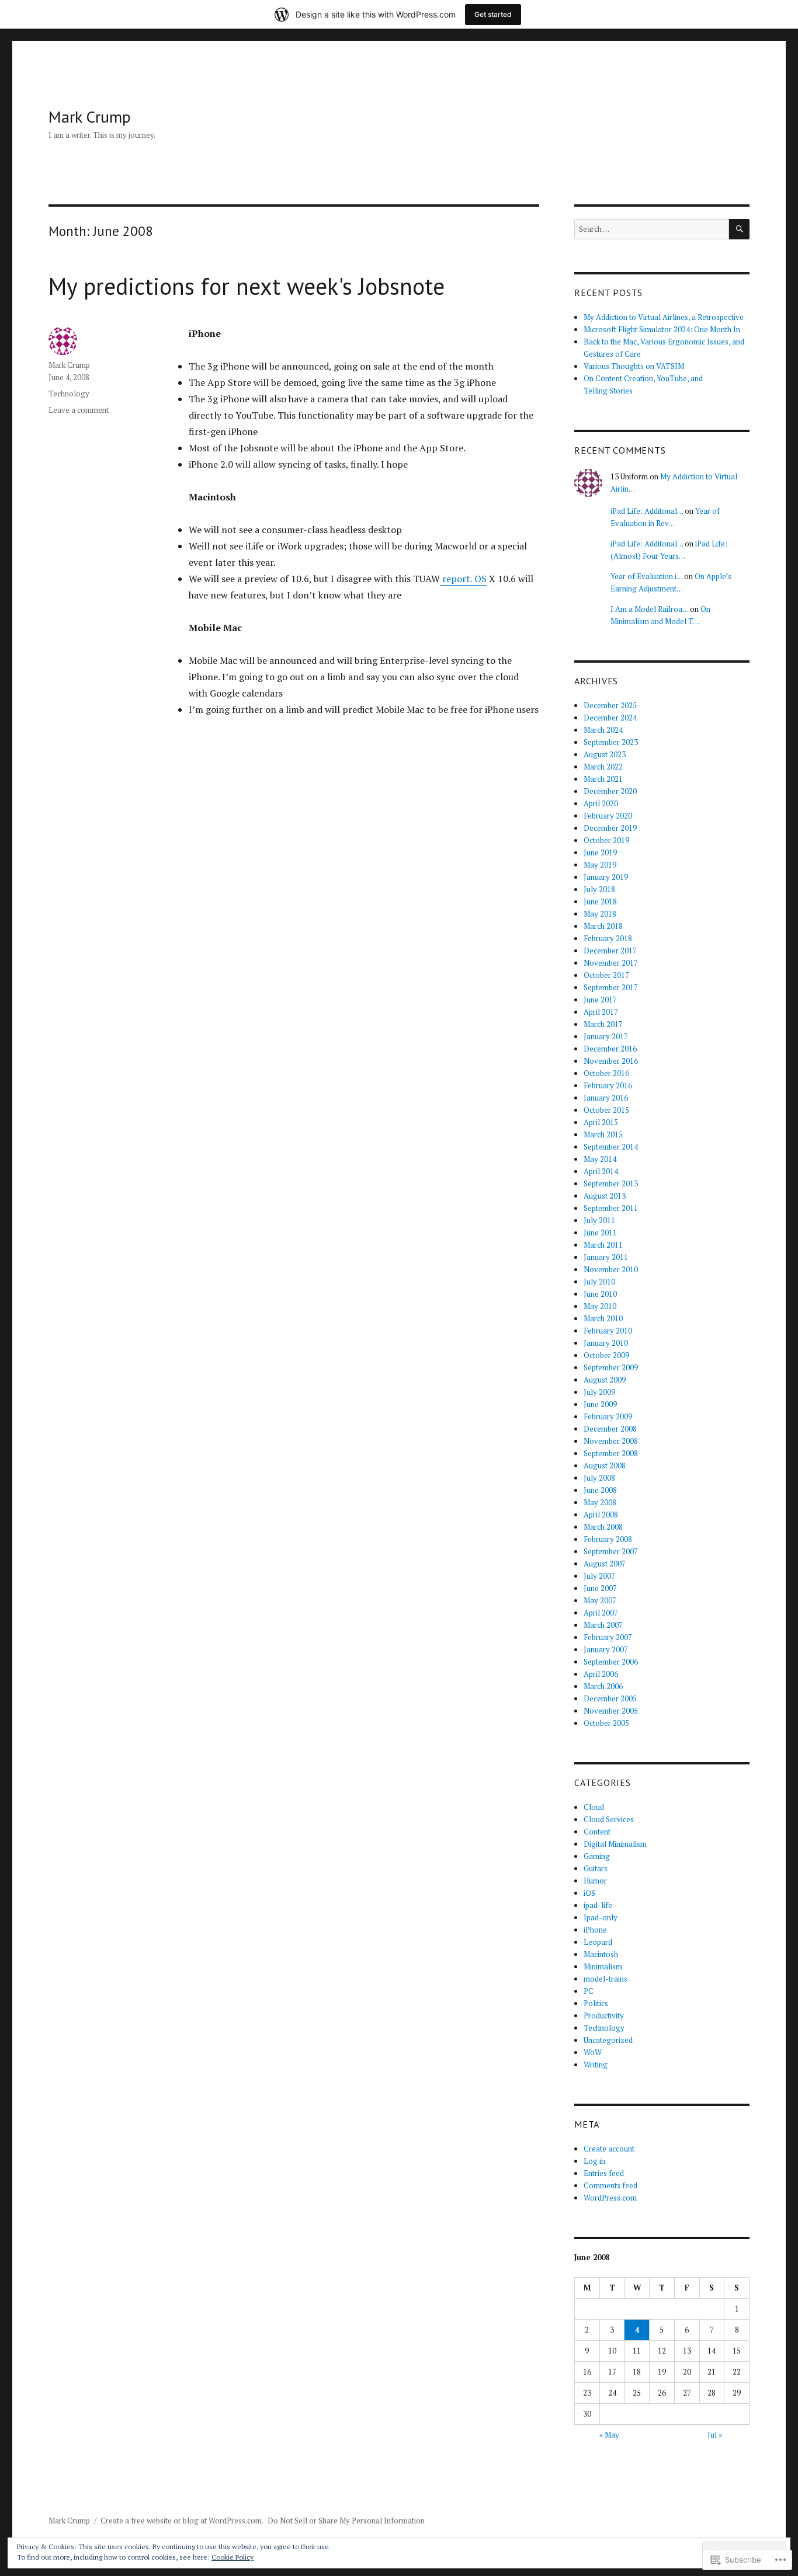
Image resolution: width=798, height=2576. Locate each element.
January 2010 (606, 1343)
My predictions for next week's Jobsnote (247, 286)
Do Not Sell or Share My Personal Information (346, 2521)
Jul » (715, 2435)
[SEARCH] (739, 229)
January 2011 (606, 1257)
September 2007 (611, 1551)
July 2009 (599, 1392)
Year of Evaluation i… (646, 576)
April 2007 (601, 1613)
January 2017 (606, 1036)
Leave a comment (79, 410)
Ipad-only (601, 1917)
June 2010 (600, 1294)
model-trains (606, 1979)
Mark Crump (90, 116)
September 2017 (611, 987)
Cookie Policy (233, 2557)
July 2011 (599, 1220)
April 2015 (601, 1122)
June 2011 (600, 1233)
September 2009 (611, 1367)
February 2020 (608, 816)
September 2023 (611, 742)
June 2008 (600, 1490)
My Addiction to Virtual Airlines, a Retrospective (664, 317)
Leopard (598, 1942)
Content (597, 1832)
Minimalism (603, 1966)
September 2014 (611, 1147)
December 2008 (610, 1429)
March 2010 (603, 1318)
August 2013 (605, 1196)
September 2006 (611, 1662)
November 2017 (611, 963)
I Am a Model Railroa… (649, 609)
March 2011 (603, 1245)
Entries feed (604, 2173)
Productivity (604, 2015)
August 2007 (605, 1564)
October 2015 (606, 1110)
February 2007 (608, 1637)
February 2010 (608, 1331)
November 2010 (611, 1269)
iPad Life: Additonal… (647, 511)
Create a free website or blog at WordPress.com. (182, 2521)
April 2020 (601, 803)
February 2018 (608, 938)
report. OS (463, 579)
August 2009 (605, 1380)
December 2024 (610, 718)
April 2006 (601, 1674)
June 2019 (600, 852)
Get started (493, 14)
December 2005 (610, 1698)
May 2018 (600, 914)
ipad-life (598, 1905)
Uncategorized (608, 2040)
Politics (596, 2003)
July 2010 (599, 1282)
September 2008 (611, 1453)
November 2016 (611, 1061)
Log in (594, 2161)
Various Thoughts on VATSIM (634, 366)
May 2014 (600, 1159)
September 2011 (611, 1208)
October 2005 (606, 1723)
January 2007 (606, 1649)
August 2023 (605, 754)
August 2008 (605, 1465)
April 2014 (601, 1171)
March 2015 (603, 1134)
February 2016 (608, 1085)
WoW (593, 2052)
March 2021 (603, 779)
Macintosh (601, 1954)
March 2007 (603, 1625)
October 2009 (606, 1355)
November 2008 (611, 1441)
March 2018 (603, 926)
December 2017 (610, 951)
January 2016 (606, 1098)
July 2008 (599, 1478)
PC (589, 1991)
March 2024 (603, 730)
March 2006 (603, 1686)
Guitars (596, 1868)
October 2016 (606, 1073)
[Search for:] (652, 229)
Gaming (597, 1856)
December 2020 (610, 791)
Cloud (594, 1807)
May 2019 (600, 865)
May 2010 (600, 1306)
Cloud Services (609, 1819)
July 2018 (599, 889)
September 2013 (611, 1183)
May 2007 (600, 1600)
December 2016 (610, 1049)
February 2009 (608, 1416)
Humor (595, 1881)
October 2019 (606, 840)
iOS (589, 1893)
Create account (609, 2149)
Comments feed (610, 2185)
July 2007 (599, 1576)
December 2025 (610, 705)
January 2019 (606, 877)
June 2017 (600, 1000)
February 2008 (608, 1539)
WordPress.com (610, 2198)
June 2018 (600, 901)
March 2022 (603, 767)
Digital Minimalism (615, 1844)
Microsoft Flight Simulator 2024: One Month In (662, 329)
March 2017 (603, 1024)
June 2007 (600, 1588)
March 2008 (603, 1527)
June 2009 (600, 1404)
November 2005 (611, 1711)
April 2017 (601, 1012)
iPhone (595, 1930)
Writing (596, 2065)
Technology (69, 394)
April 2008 (601, 1515)
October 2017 (606, 975)
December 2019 (610, 828)
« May (609, 2435)
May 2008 (600, 1502)
